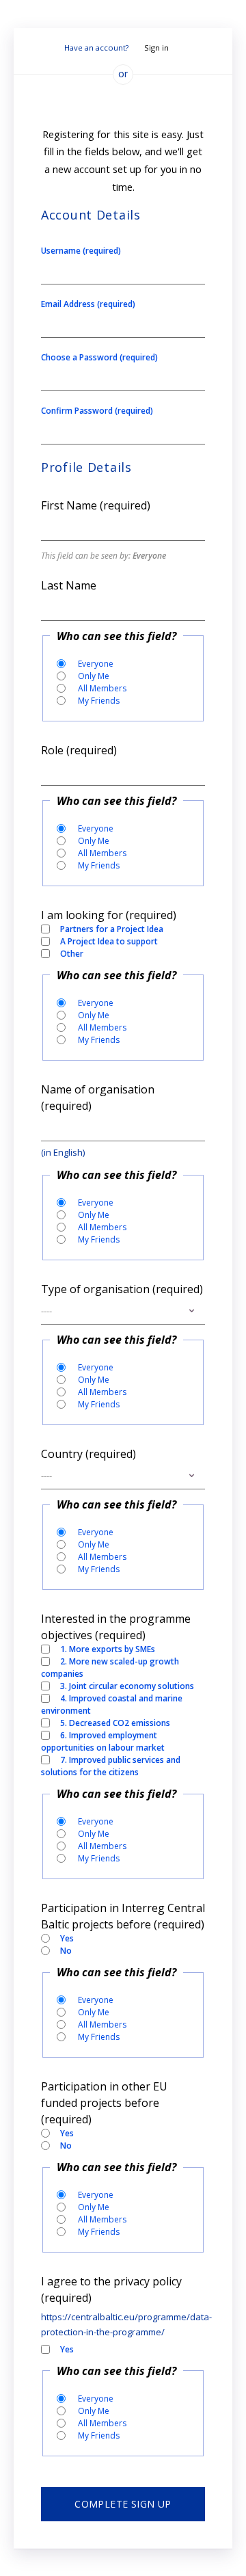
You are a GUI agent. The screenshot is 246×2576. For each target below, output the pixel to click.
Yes (67, 1938)
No (66, 1951)
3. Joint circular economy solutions (127, 1686)
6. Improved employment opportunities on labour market (103, 1741)
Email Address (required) (88, 304)
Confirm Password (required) (97, 411)
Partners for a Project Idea (112, 929)
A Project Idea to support (109, 941)
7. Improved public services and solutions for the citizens (111, 1766)
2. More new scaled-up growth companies (110, 1668)
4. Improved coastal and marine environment (112, 1704)
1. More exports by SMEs (108, 1649)
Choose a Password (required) (99, 357)
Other (72, 954)
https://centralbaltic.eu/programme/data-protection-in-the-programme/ (123, 2324)
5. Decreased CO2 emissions (115, 1723)
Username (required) (81, 251)
